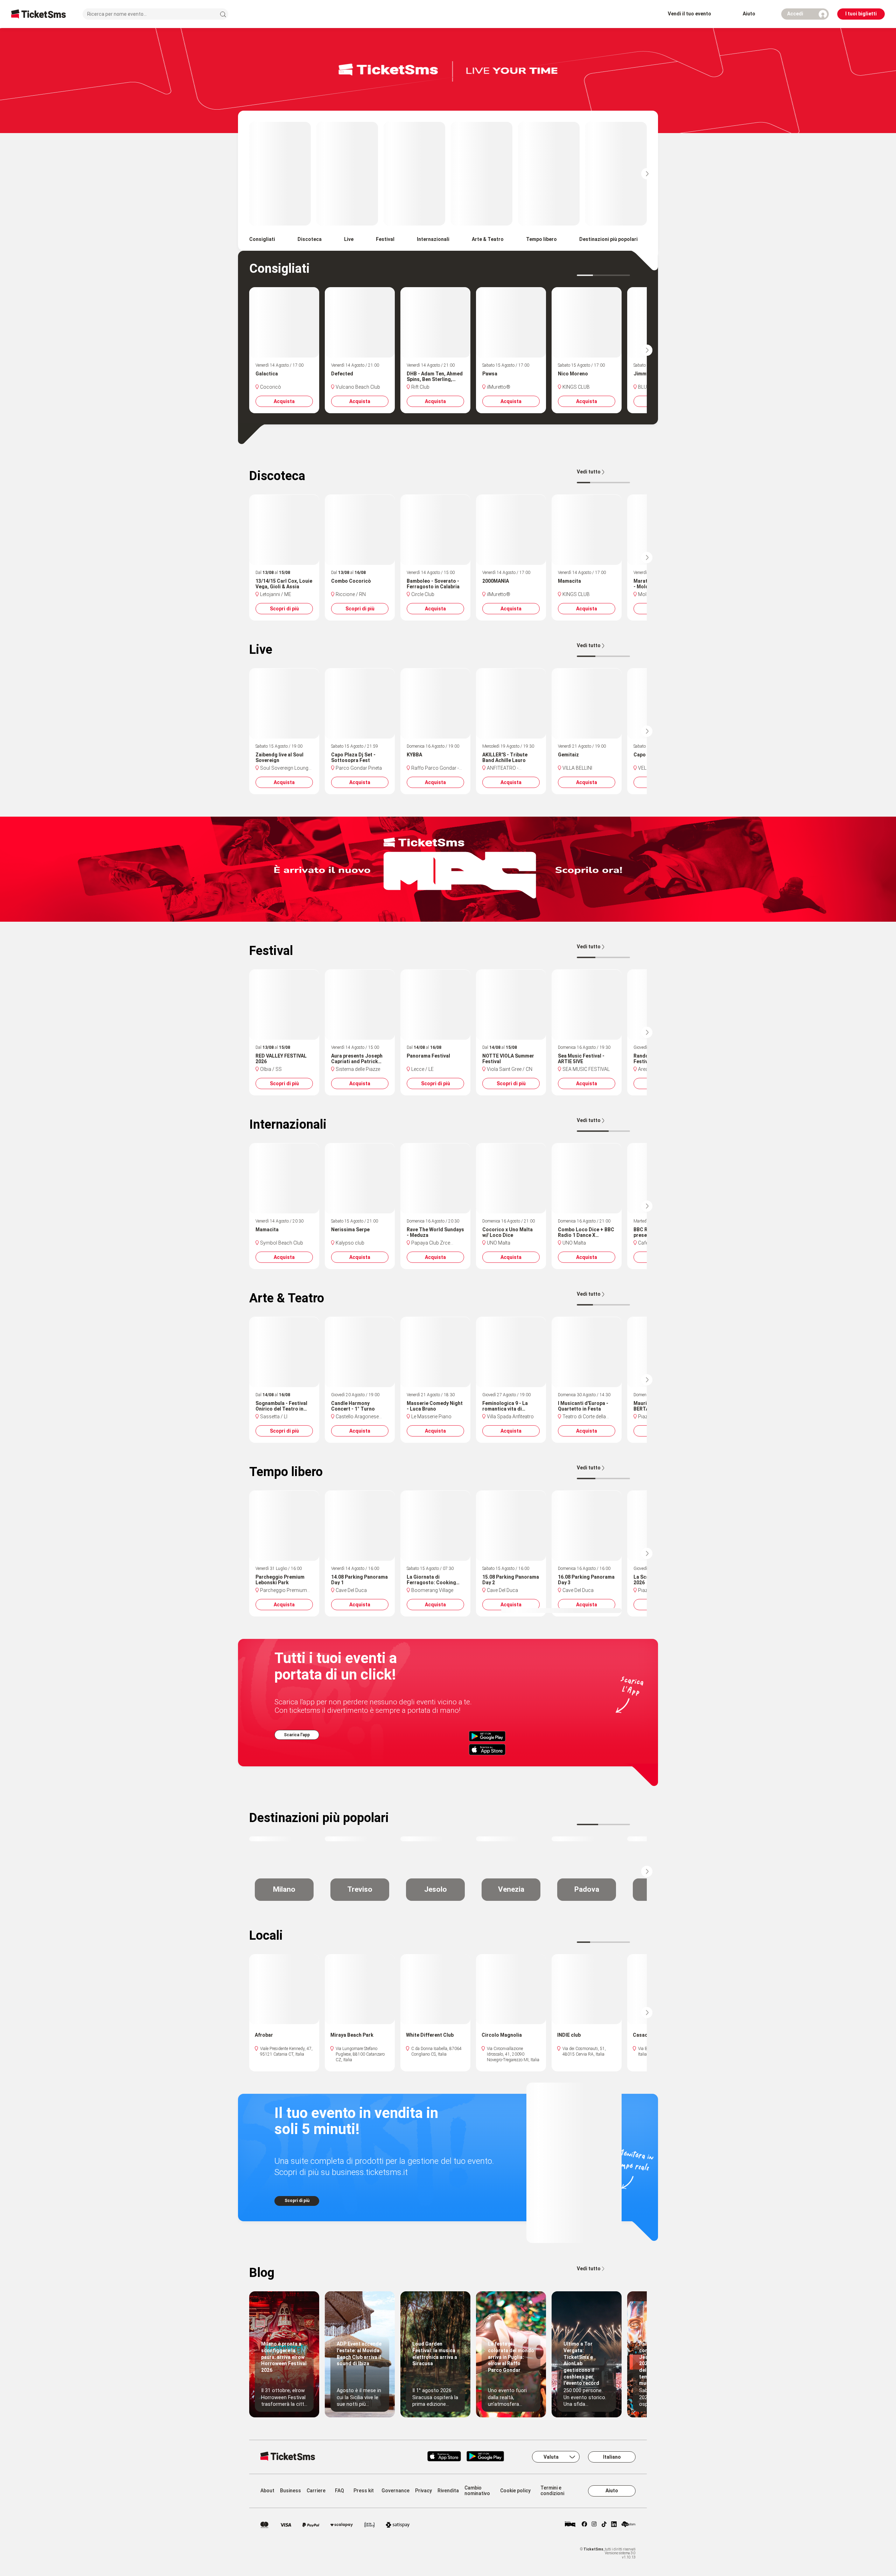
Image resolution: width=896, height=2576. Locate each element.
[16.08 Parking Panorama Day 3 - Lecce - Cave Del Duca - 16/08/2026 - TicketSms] (587, 1525)
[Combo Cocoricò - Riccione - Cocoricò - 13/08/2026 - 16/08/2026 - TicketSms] (360, 529)
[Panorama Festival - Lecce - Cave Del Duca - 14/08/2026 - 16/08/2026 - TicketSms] (435, 1004)
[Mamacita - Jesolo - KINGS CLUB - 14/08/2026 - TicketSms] (587, 529)
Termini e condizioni (552, 2491)
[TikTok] (604, 2525)
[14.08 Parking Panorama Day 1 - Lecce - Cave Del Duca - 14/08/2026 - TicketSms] (360, 1525)
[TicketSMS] (38, 14)
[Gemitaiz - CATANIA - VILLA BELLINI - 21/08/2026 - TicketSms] (587, 703)
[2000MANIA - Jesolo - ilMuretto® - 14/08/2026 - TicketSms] (511, 529)
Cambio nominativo (477, 2491)
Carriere (316, 2491)
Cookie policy (515, 2491)
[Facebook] (584, 2525)
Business (290, 2491)
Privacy (423, 2491)
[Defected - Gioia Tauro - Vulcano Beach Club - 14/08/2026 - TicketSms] (360, 322)
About (267, 2491)
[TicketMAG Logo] (570, 2525)
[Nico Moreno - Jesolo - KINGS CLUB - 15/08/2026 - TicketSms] (587, 322)
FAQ (339, 2491)
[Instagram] (594, 2525)
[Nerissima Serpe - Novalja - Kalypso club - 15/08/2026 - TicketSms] (360, 1178)
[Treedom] (628, 2525)
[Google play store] (489, 2457)
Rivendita (448, 2491)
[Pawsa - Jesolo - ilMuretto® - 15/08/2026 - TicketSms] (511, 322)
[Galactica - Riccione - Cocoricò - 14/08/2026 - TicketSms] (284, 322)
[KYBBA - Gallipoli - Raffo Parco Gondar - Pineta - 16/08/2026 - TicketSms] (435, 703)
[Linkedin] (614, 2525)
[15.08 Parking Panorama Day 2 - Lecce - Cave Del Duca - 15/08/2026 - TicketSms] (511, 1525)
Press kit (364, 2491)
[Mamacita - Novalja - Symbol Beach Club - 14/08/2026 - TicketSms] (284, 1178)
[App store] (444, 2457)
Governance (395, 2491)
